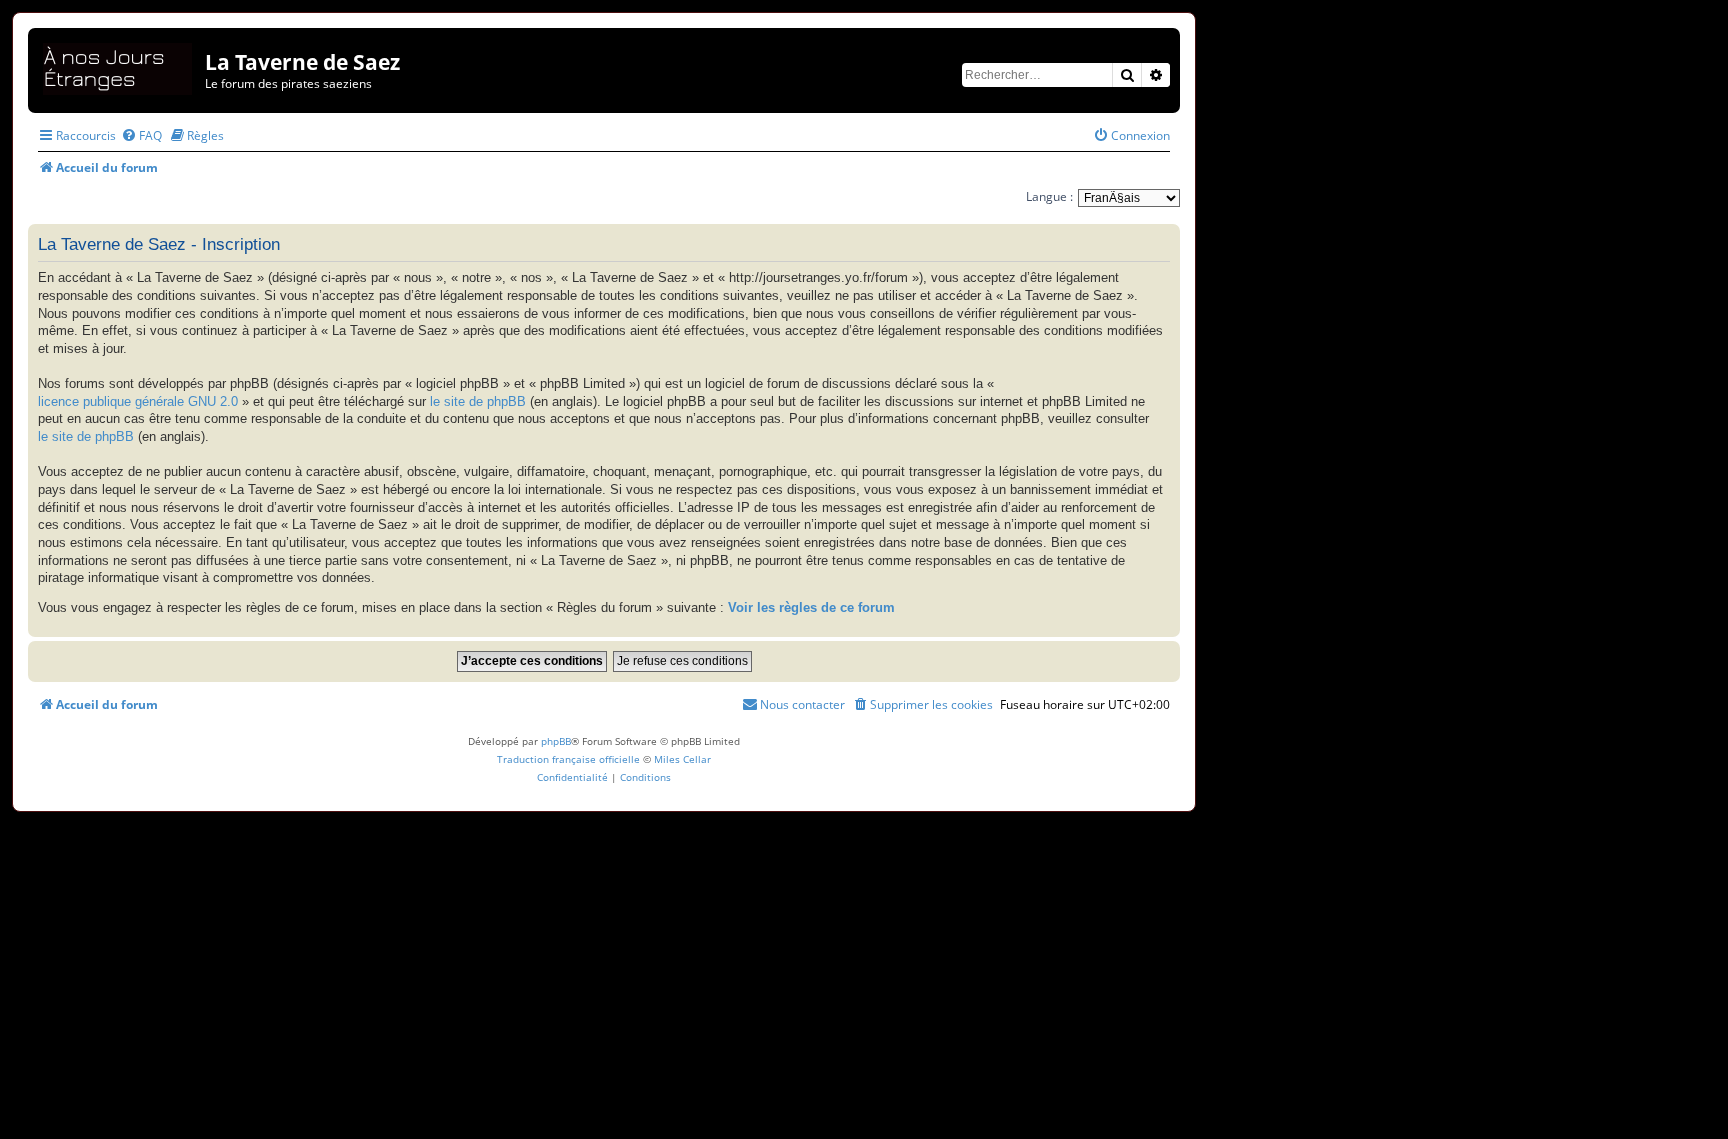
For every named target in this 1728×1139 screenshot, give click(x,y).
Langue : (1049, 196)
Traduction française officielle (568, 759)
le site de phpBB (478, 402)
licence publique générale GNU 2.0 (138, 402)
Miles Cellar (682, 759)
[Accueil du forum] (119, 65)
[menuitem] (141, 135)
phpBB (556, 741)
